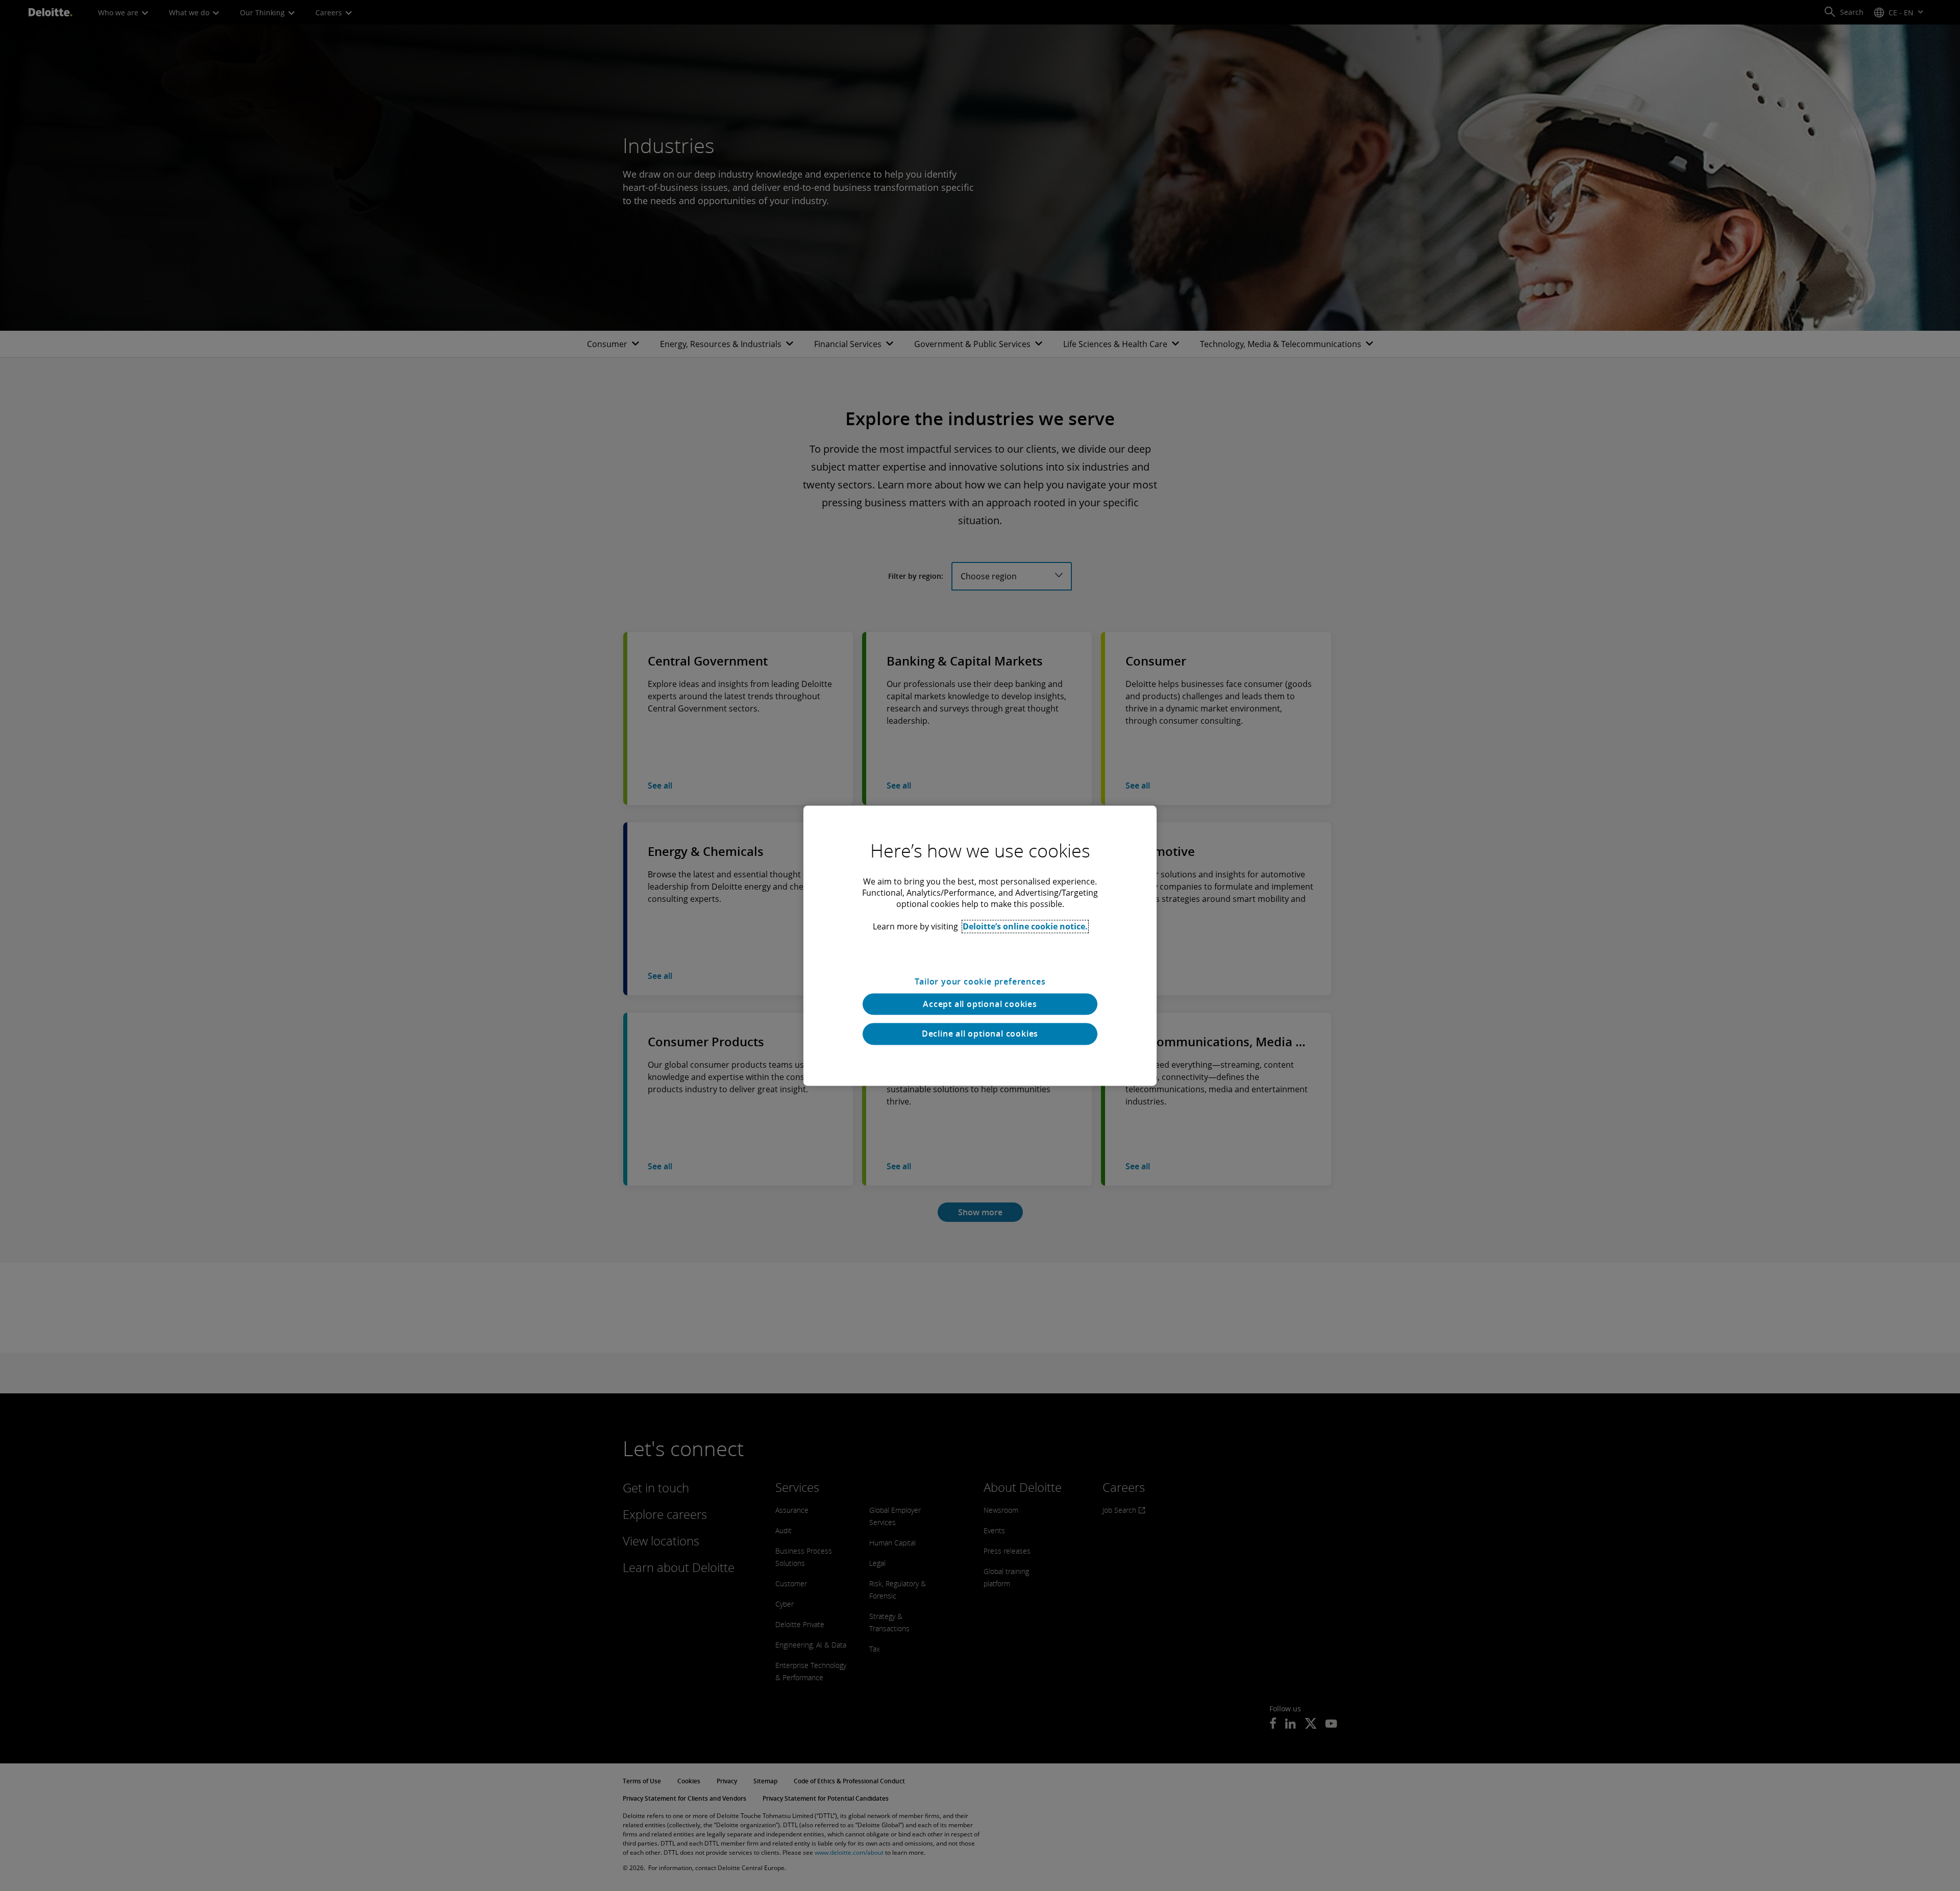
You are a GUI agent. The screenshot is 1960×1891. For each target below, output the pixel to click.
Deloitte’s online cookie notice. (1025, 926)
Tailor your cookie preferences (980, 981)
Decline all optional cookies (980, 1034)
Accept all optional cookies (980, 1004)
